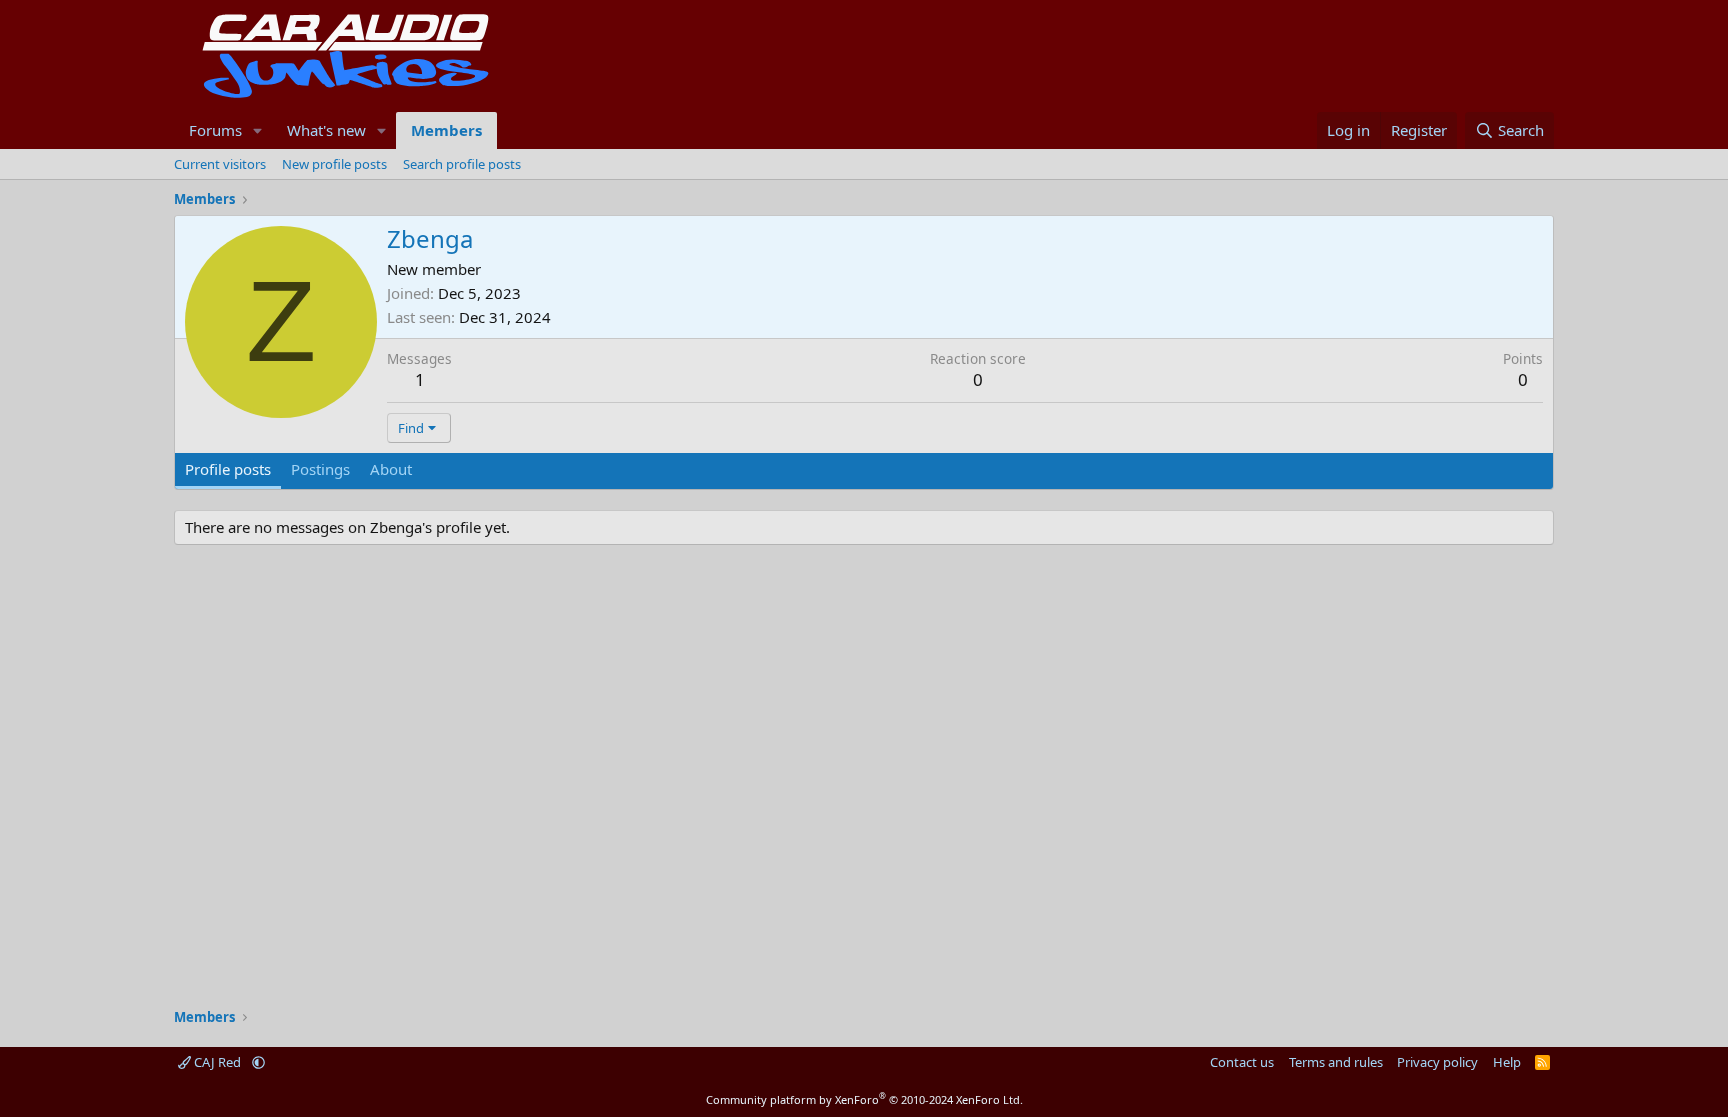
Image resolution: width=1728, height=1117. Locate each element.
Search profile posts (462, 164)
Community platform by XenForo (864, 1099)
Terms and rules (1336, 1062)
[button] (258, 130)
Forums (215, 130)
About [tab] (391, 469)
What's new (326, 130)
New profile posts (334, 164)
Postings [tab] (320, 469)
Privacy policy (1437, 1062)
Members (446, 130)
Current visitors (220, 164)
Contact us (1242, 1062)
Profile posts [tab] (228, 469)
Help (1507, 1062)
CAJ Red (217, 1062)
